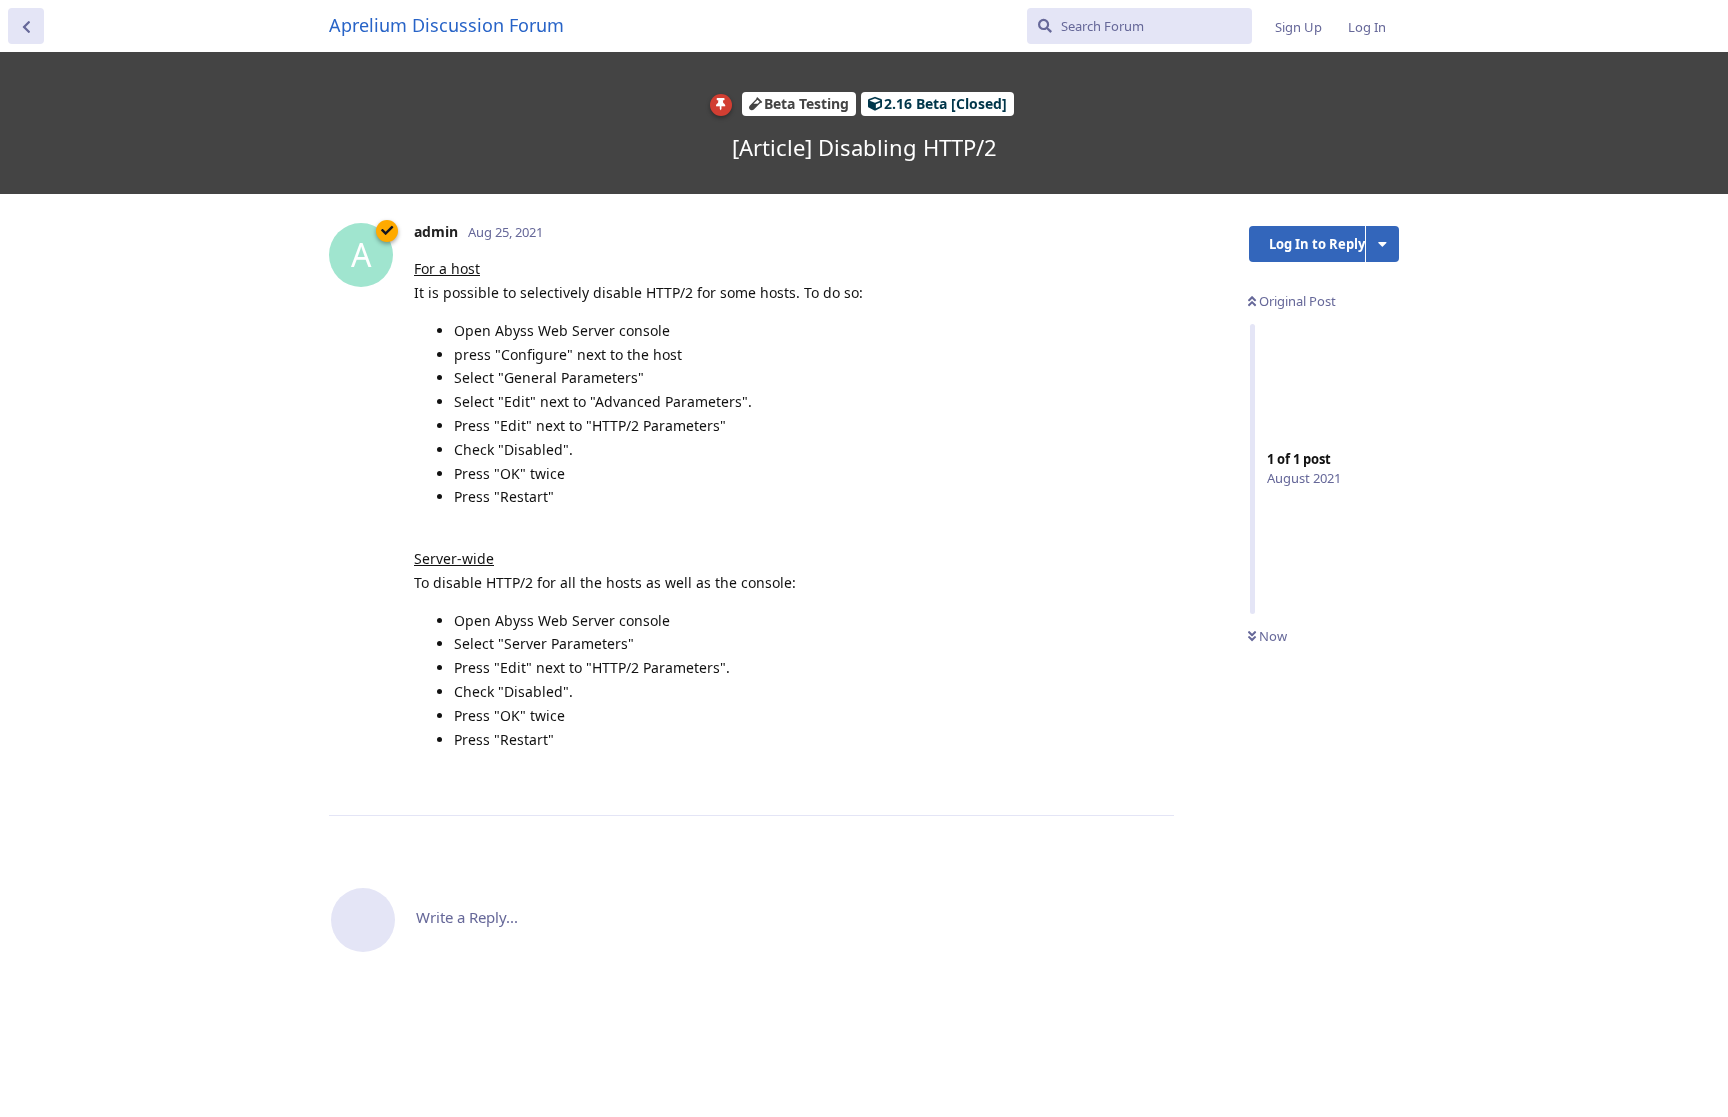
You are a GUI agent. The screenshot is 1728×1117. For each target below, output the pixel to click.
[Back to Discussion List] (26, 26)
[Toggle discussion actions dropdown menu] (1382, 244)
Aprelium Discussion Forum (446, 25)
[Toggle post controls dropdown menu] (1156, 778)
